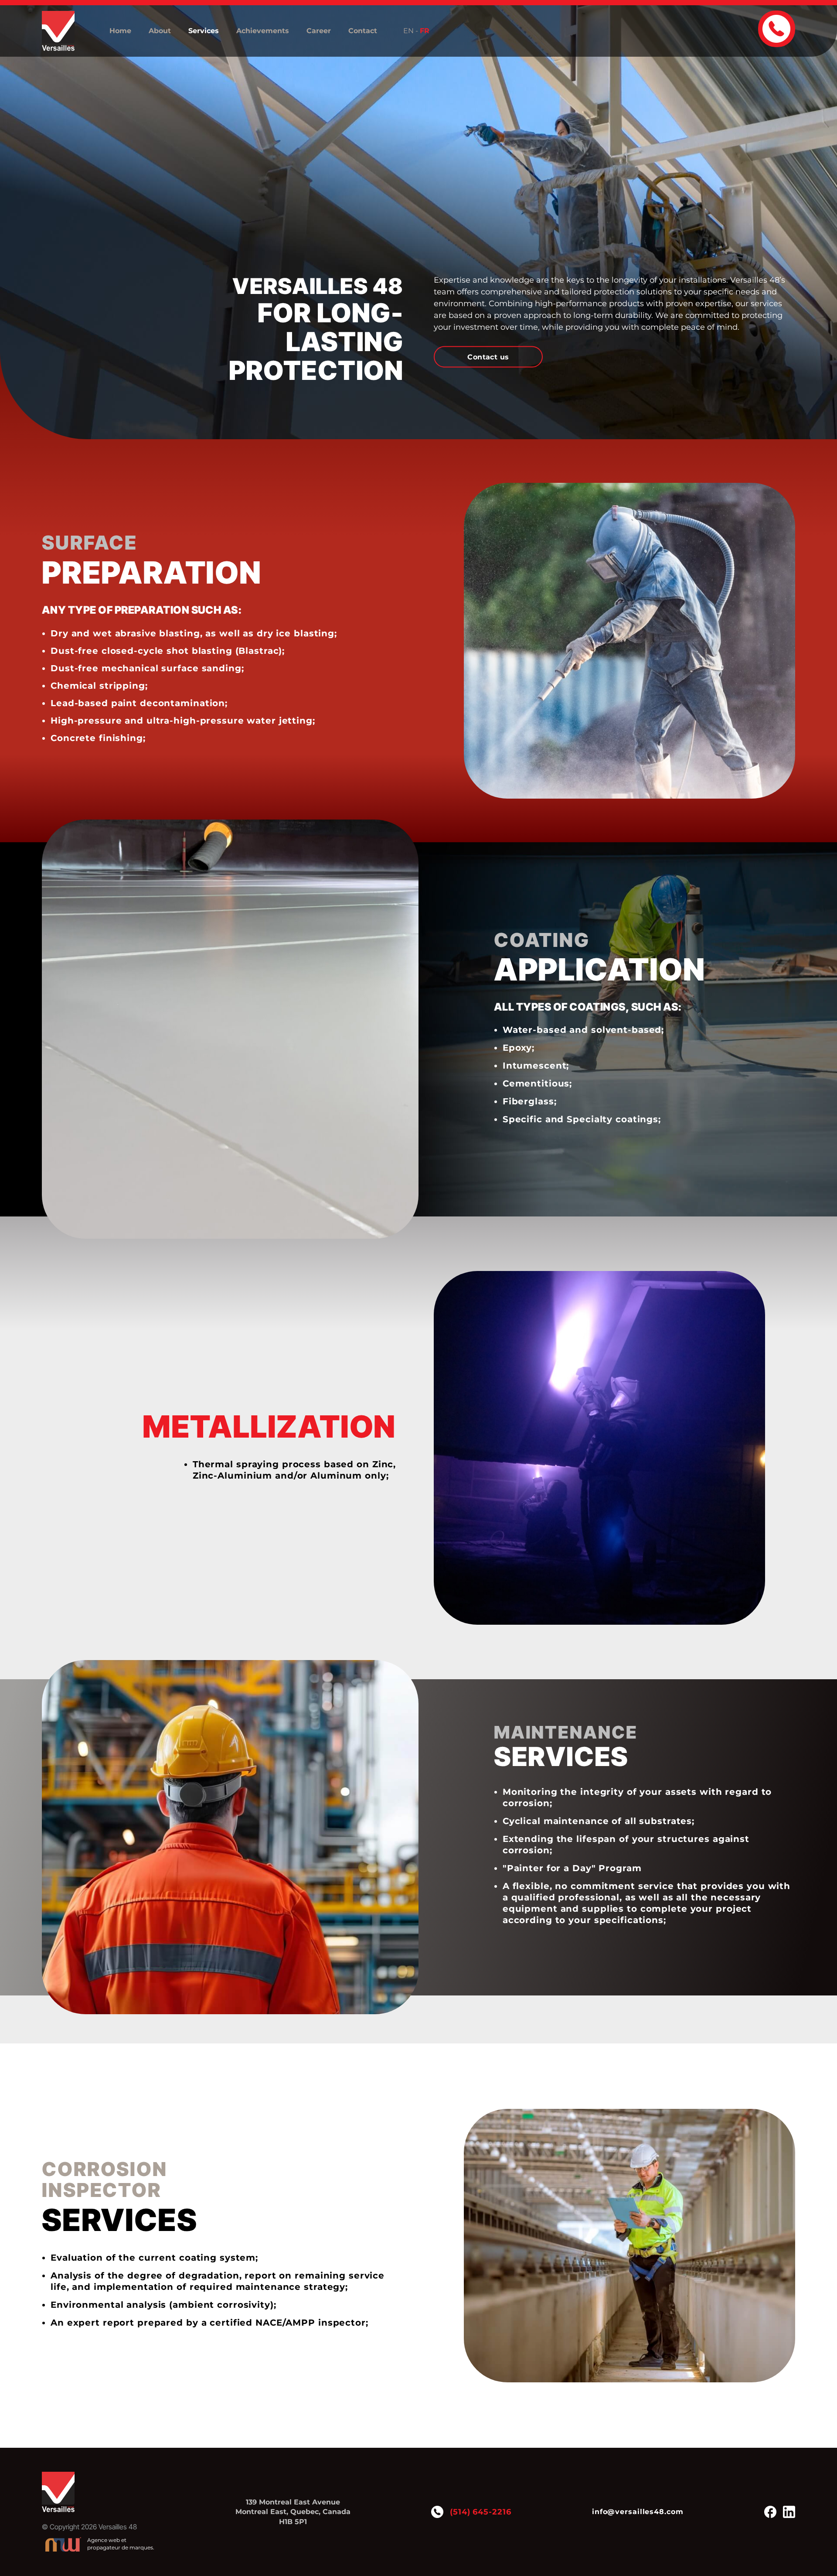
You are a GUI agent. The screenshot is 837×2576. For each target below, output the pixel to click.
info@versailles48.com (638, 2512)
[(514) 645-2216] (777, 29)
